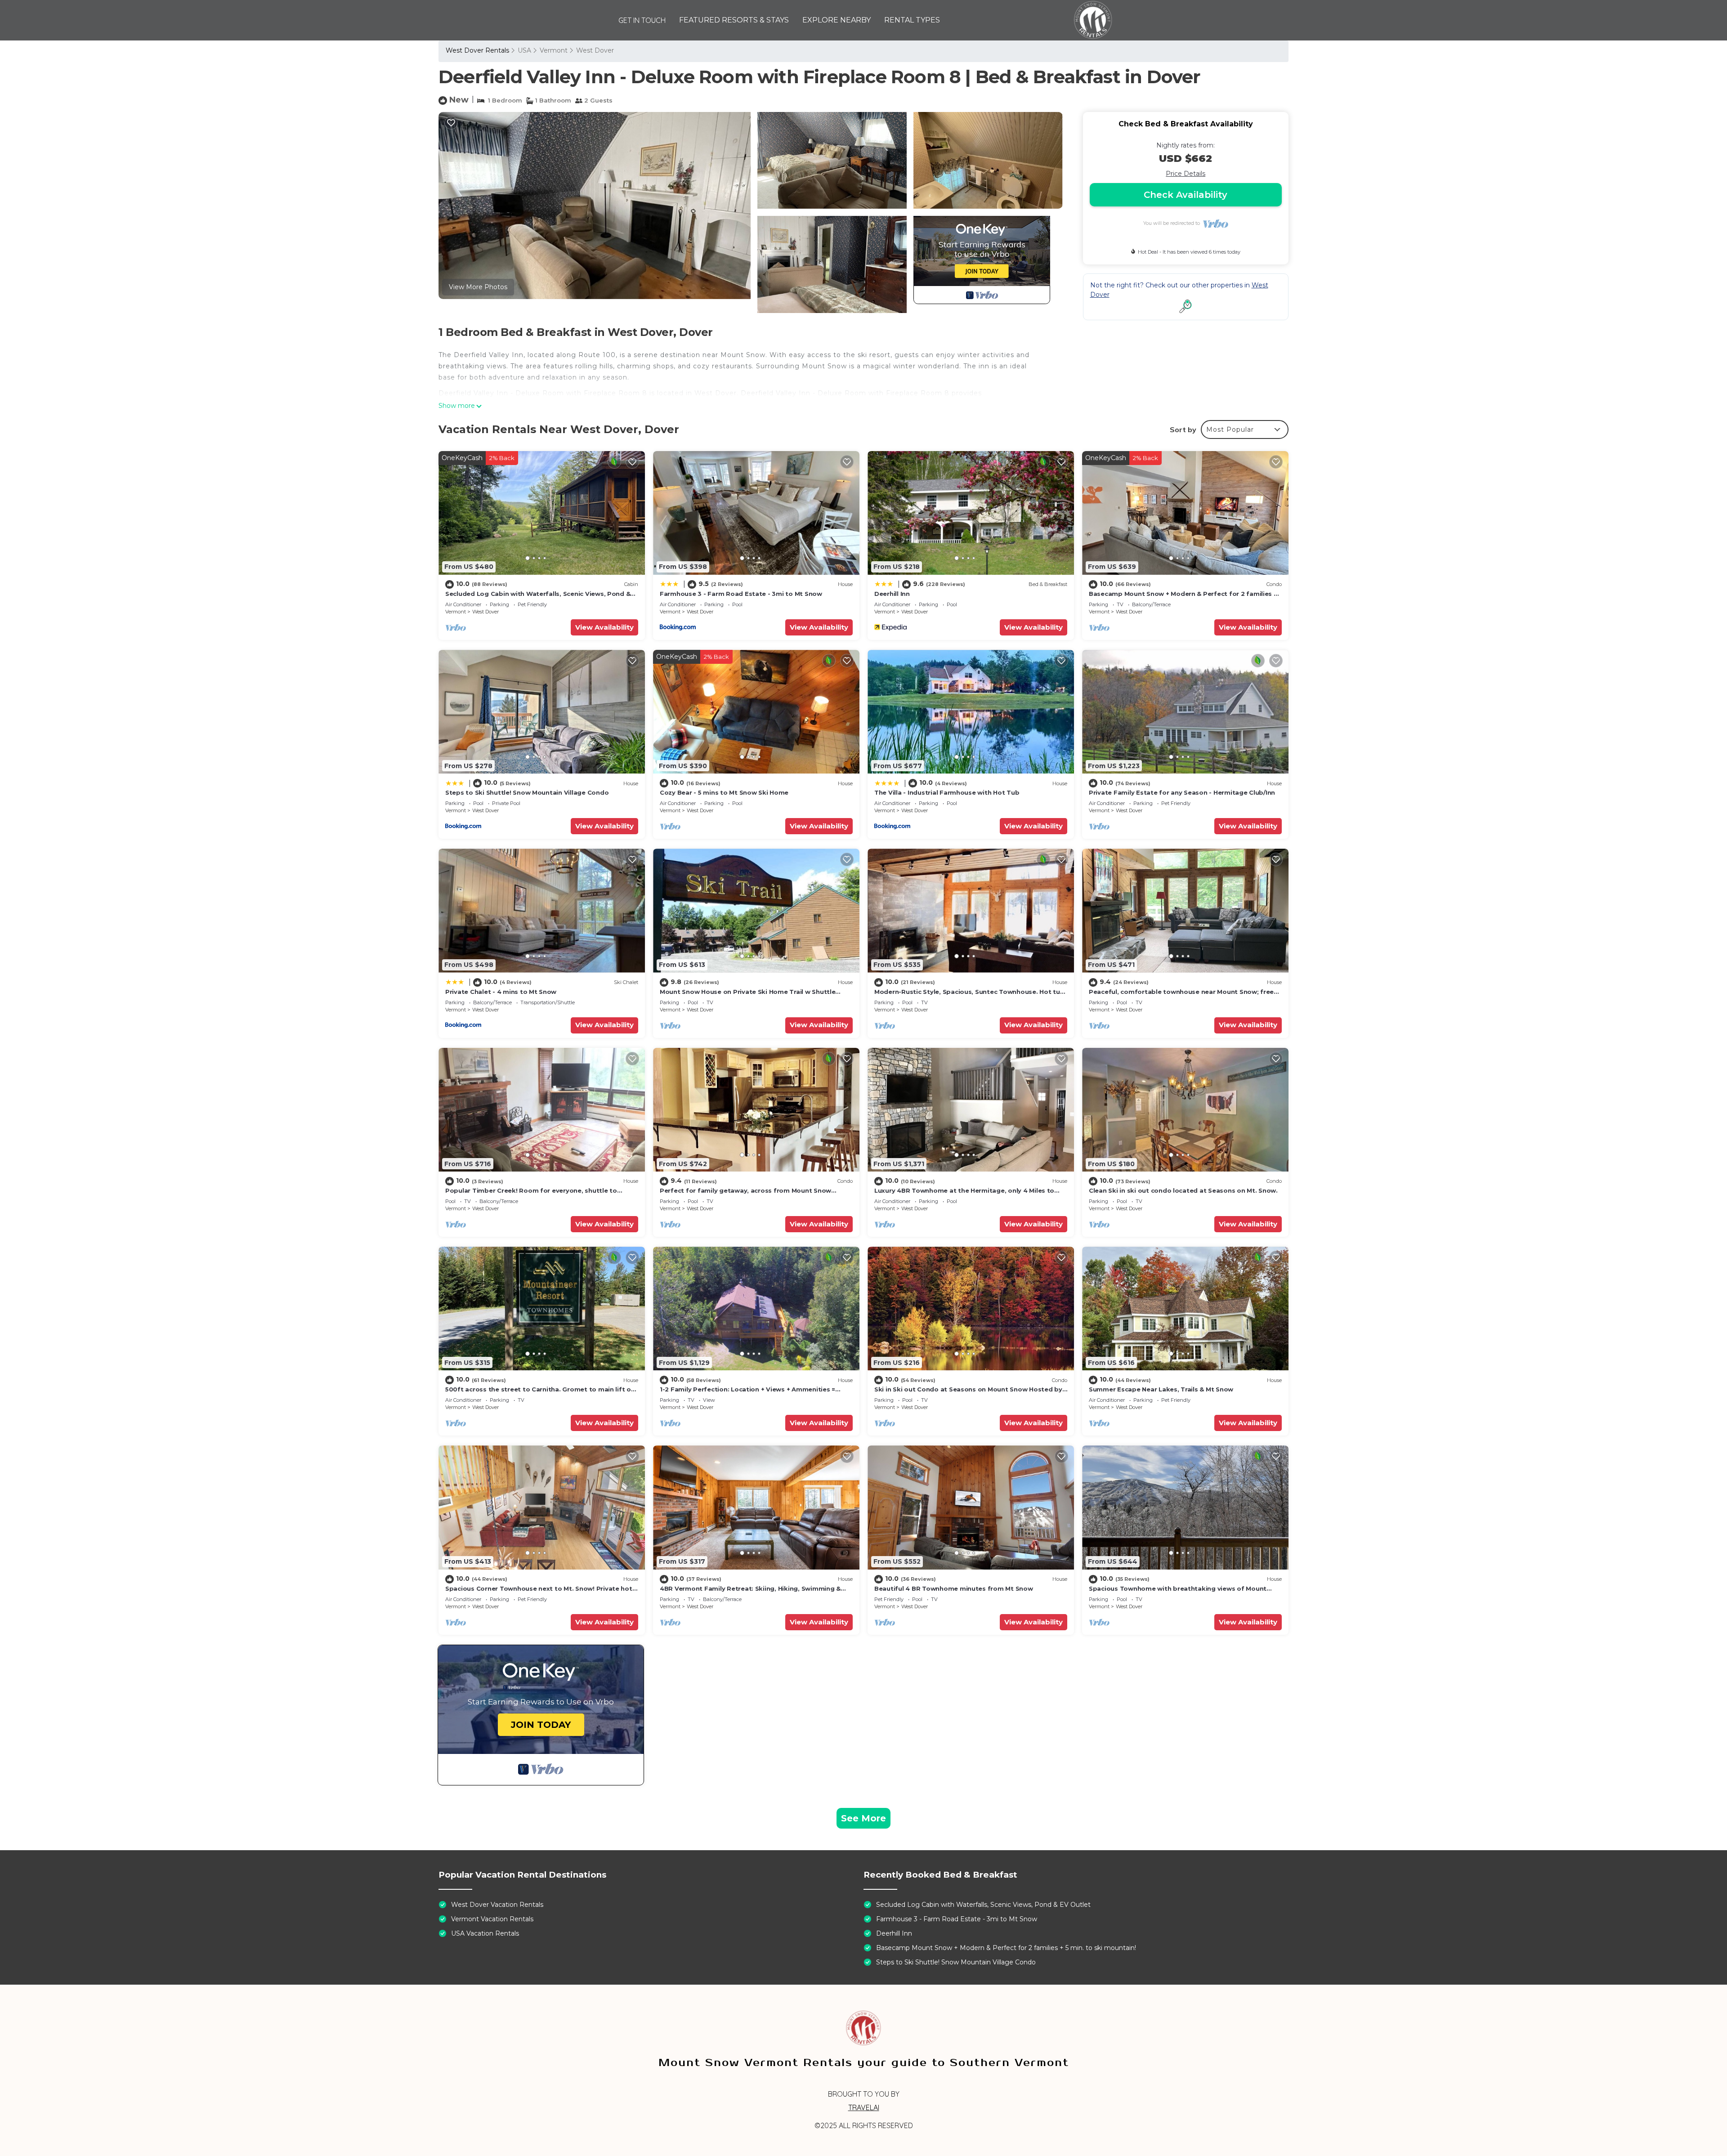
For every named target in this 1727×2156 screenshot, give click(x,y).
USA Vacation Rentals (485, 1933)
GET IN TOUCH (642, 20)
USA (524, 50)
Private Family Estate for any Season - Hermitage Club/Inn (1182, 792)
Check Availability (1186, 195)
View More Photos (478, 287)
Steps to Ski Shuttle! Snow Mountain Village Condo (527, 792)
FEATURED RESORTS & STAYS (734, 20)
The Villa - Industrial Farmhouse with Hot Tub (947, 792)
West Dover (595, 50)
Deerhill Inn (892, 594)
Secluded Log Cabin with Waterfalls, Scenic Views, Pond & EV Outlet (983, 1905)
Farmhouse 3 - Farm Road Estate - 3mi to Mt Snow (741, 594)
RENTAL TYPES (912, 20)
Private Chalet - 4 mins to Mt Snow (501, 992)
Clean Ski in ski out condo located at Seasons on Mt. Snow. (1183, 1190)
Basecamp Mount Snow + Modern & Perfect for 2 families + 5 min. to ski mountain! (1006, 1948)
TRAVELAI (864, 2107)
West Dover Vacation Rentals (497, 1905)
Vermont (554, 50)
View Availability (604, 627)
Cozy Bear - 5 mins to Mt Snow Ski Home (724, 792)
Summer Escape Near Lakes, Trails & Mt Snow (1161, 1389)
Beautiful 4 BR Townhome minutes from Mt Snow (954, 1588)
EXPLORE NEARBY (837, 20)
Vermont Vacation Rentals (492, 1919)
